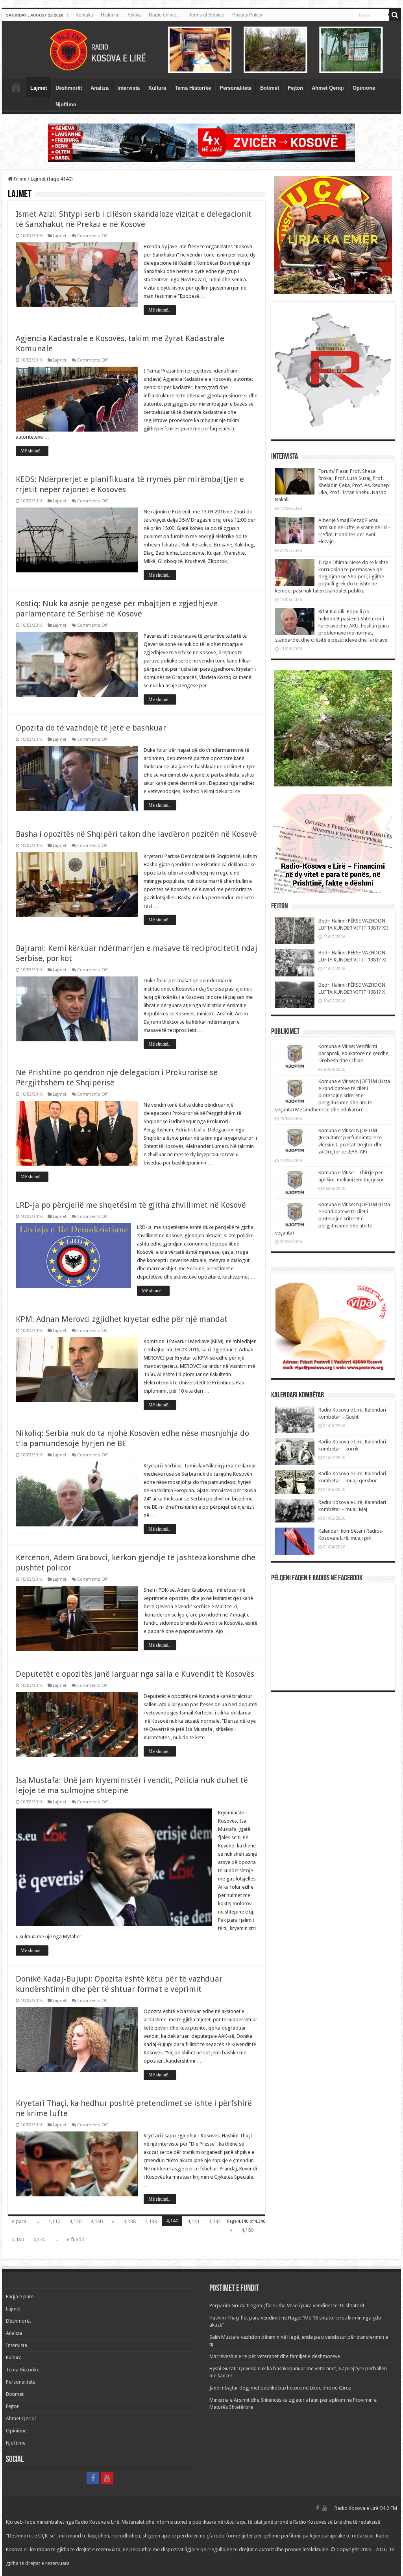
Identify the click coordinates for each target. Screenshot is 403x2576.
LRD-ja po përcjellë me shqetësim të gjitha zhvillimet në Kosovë (131, 1205)
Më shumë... (160, 310)
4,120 (75, 2221)
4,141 (193, 2221)
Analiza (100, 88)
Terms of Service (207, 15)
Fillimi (19, 179)
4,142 (215, 2221)
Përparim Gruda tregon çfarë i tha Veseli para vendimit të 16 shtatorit (287, 2306)
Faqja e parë (16, 87)
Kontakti (84, 15)
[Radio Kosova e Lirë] (201, 50)
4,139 (151, 2221)
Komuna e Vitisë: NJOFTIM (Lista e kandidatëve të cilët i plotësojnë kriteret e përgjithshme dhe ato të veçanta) (333, 1219)
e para (19, 2221)
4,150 (247, 2230)
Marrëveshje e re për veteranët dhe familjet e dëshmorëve (275, 2356)
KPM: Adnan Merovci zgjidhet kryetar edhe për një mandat (122, 1319)
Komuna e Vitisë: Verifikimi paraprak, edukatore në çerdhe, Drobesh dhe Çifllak (354, 1053)
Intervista (128, 88)
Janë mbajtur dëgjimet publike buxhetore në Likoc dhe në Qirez (280, 2388)
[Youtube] (107, 2478)
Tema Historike (193, 88)
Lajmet (39, 88)
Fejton (295, 88)
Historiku (110, 15)
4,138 (130, 2221)
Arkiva (134, 15)
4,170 (39, 2239)
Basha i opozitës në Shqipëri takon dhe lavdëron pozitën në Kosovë (136, 834)
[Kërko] (395, 15)
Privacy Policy (247, 15)
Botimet (270, 88)
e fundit (76, 2239)
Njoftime (66, 104)
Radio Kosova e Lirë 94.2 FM (366, 2508)
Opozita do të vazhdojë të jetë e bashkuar (91, 728)
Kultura (157, 88)
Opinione (364, 88)
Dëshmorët (69, 88)
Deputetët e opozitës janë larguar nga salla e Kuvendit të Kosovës (135, 1674)
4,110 (54, 2221)
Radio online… (165, 15)
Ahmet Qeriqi (328, 88)
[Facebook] (93, 2478)
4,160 (18, 2239)
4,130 (97, 2221)
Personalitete (236, 88)
